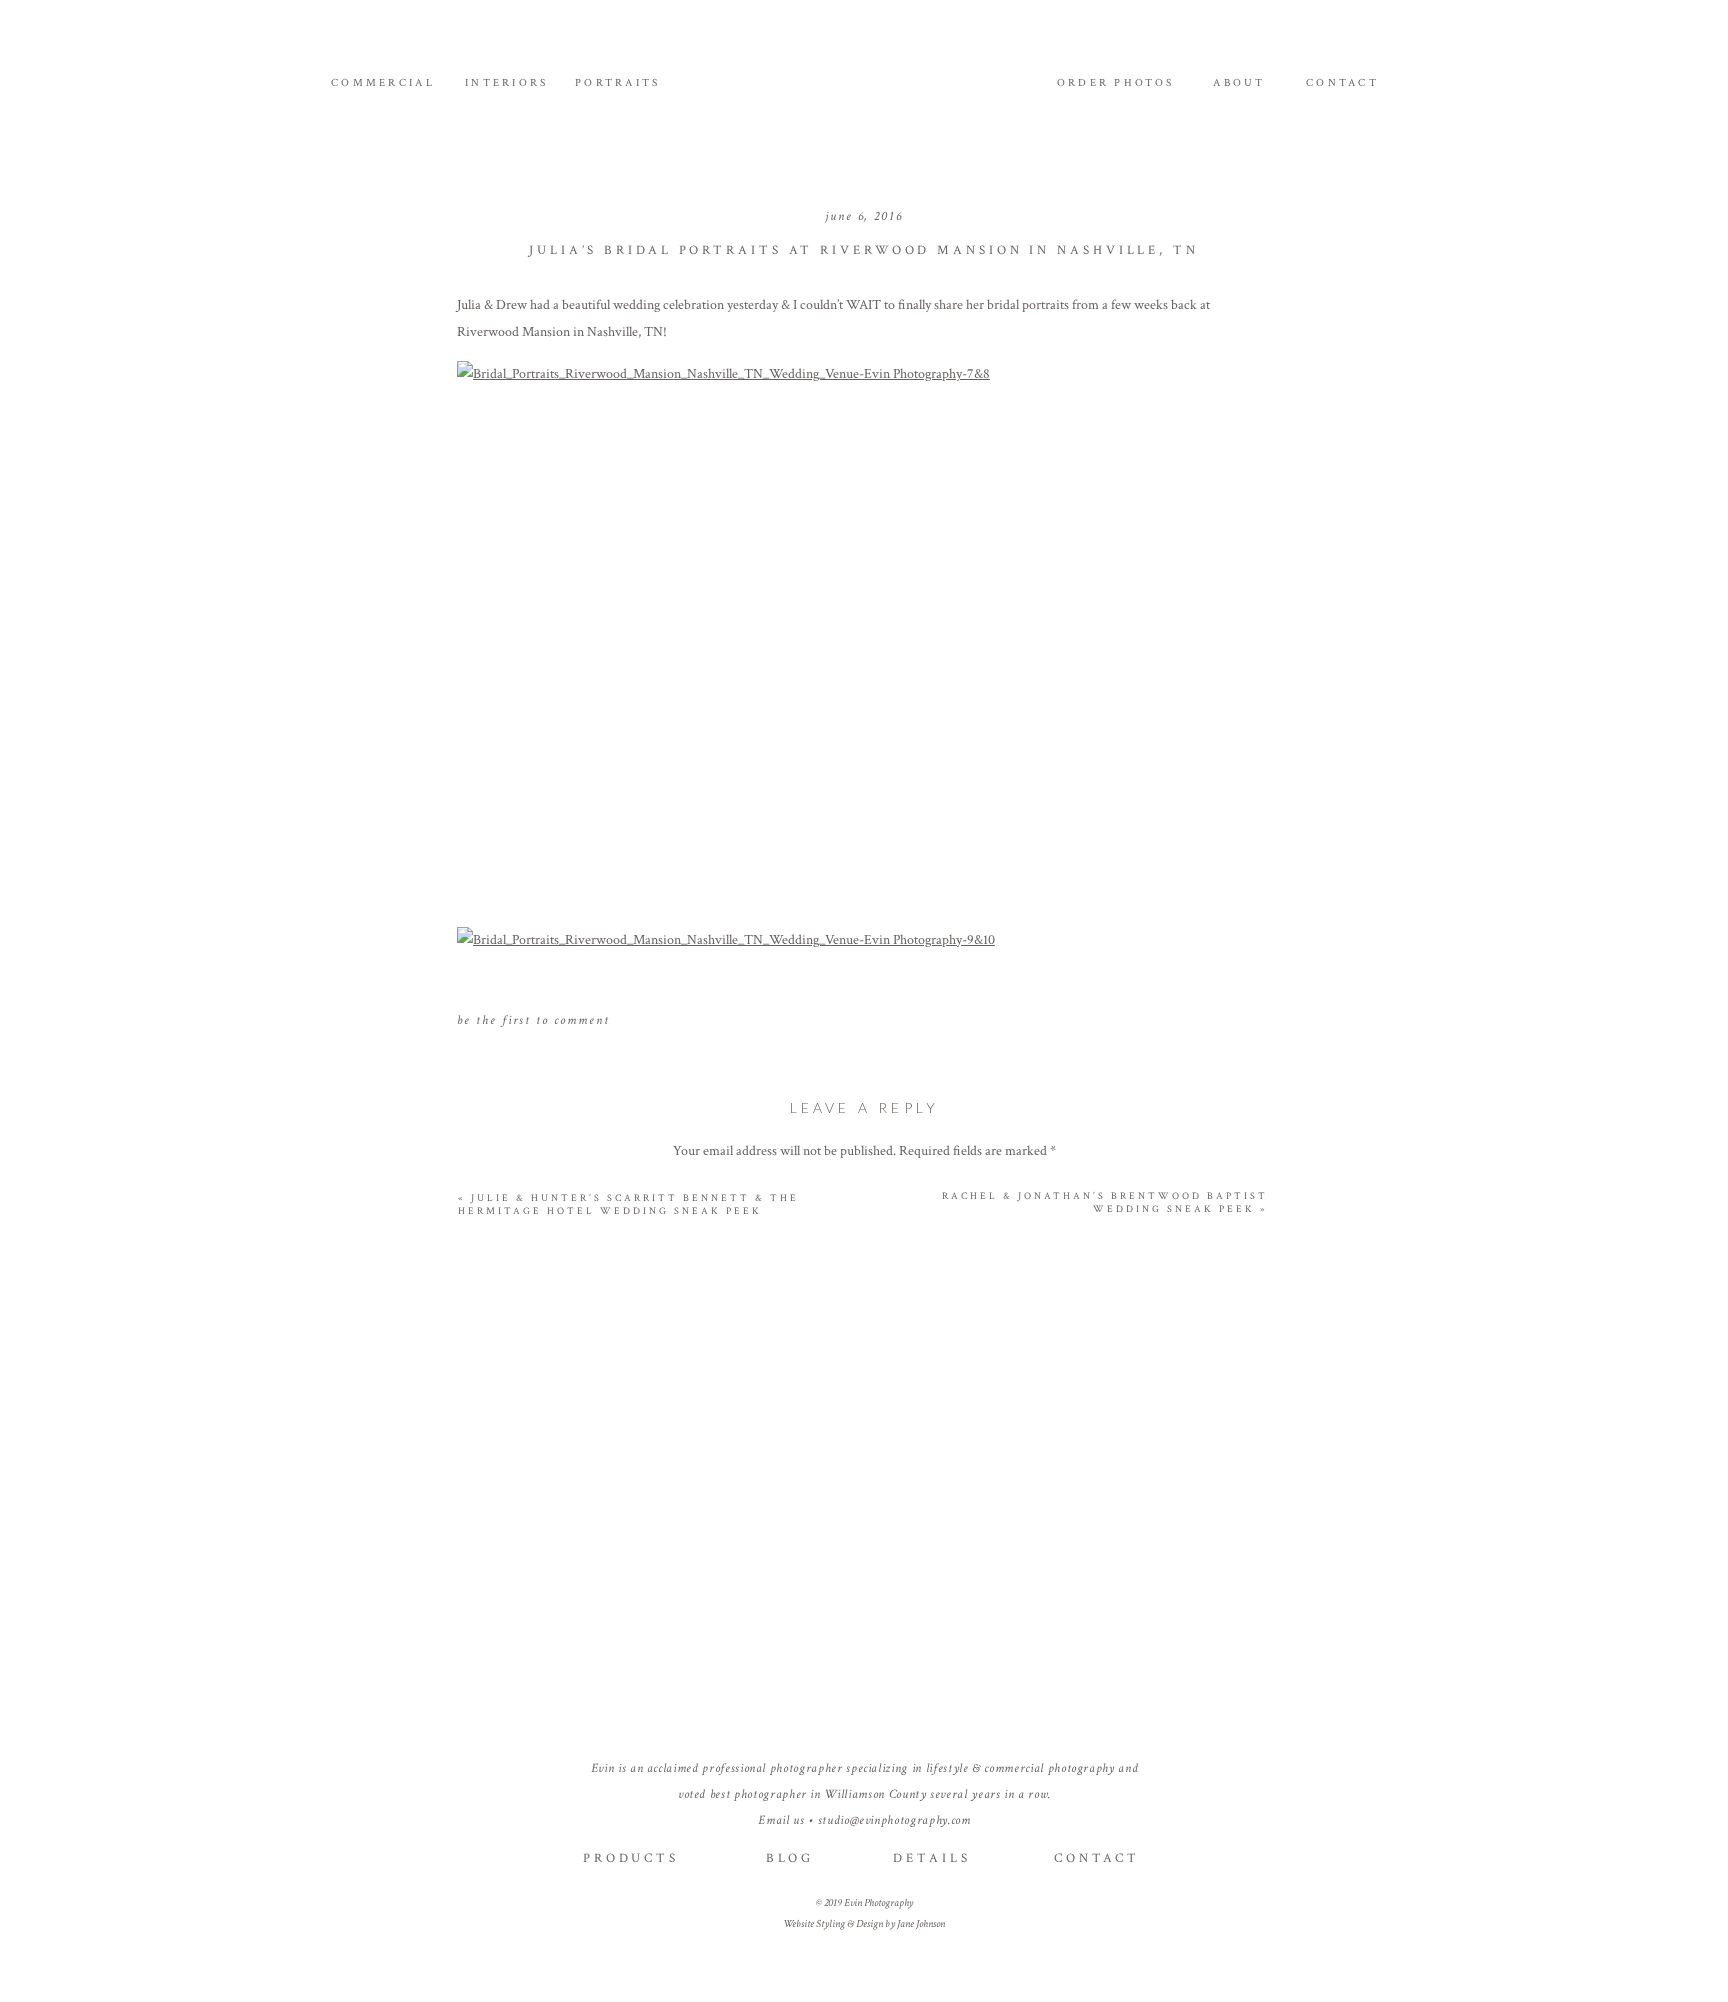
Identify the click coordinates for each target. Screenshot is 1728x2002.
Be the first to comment (533, 1020)
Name (865, 1452)
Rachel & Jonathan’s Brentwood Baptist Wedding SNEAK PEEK (1105, 1203)
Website (864, 1583)
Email (864, 1518)
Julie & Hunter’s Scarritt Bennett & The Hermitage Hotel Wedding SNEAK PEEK (628, 1205)
